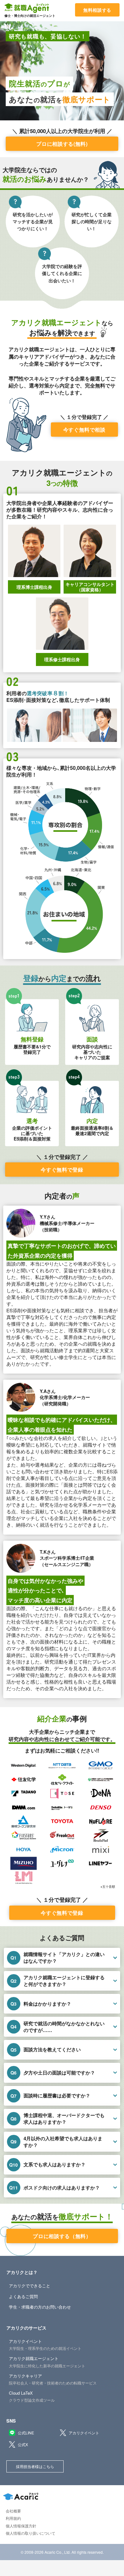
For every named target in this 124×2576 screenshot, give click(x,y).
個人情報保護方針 (21, 2526)
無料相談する (97, 10)
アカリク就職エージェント (47, 2362)
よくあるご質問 (23, 2296)
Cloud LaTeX (32, 2396)
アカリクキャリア (53, 2379)
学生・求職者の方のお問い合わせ (40, 2307)
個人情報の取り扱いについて (31, 2533)
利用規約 (13, 2518)
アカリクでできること (30, 2286)
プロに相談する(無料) (62, 144)
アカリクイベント (45, 2344)
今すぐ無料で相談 (84, 430)
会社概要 (13, 2511)
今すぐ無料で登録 (62, 1170)
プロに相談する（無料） (62, 2236)
